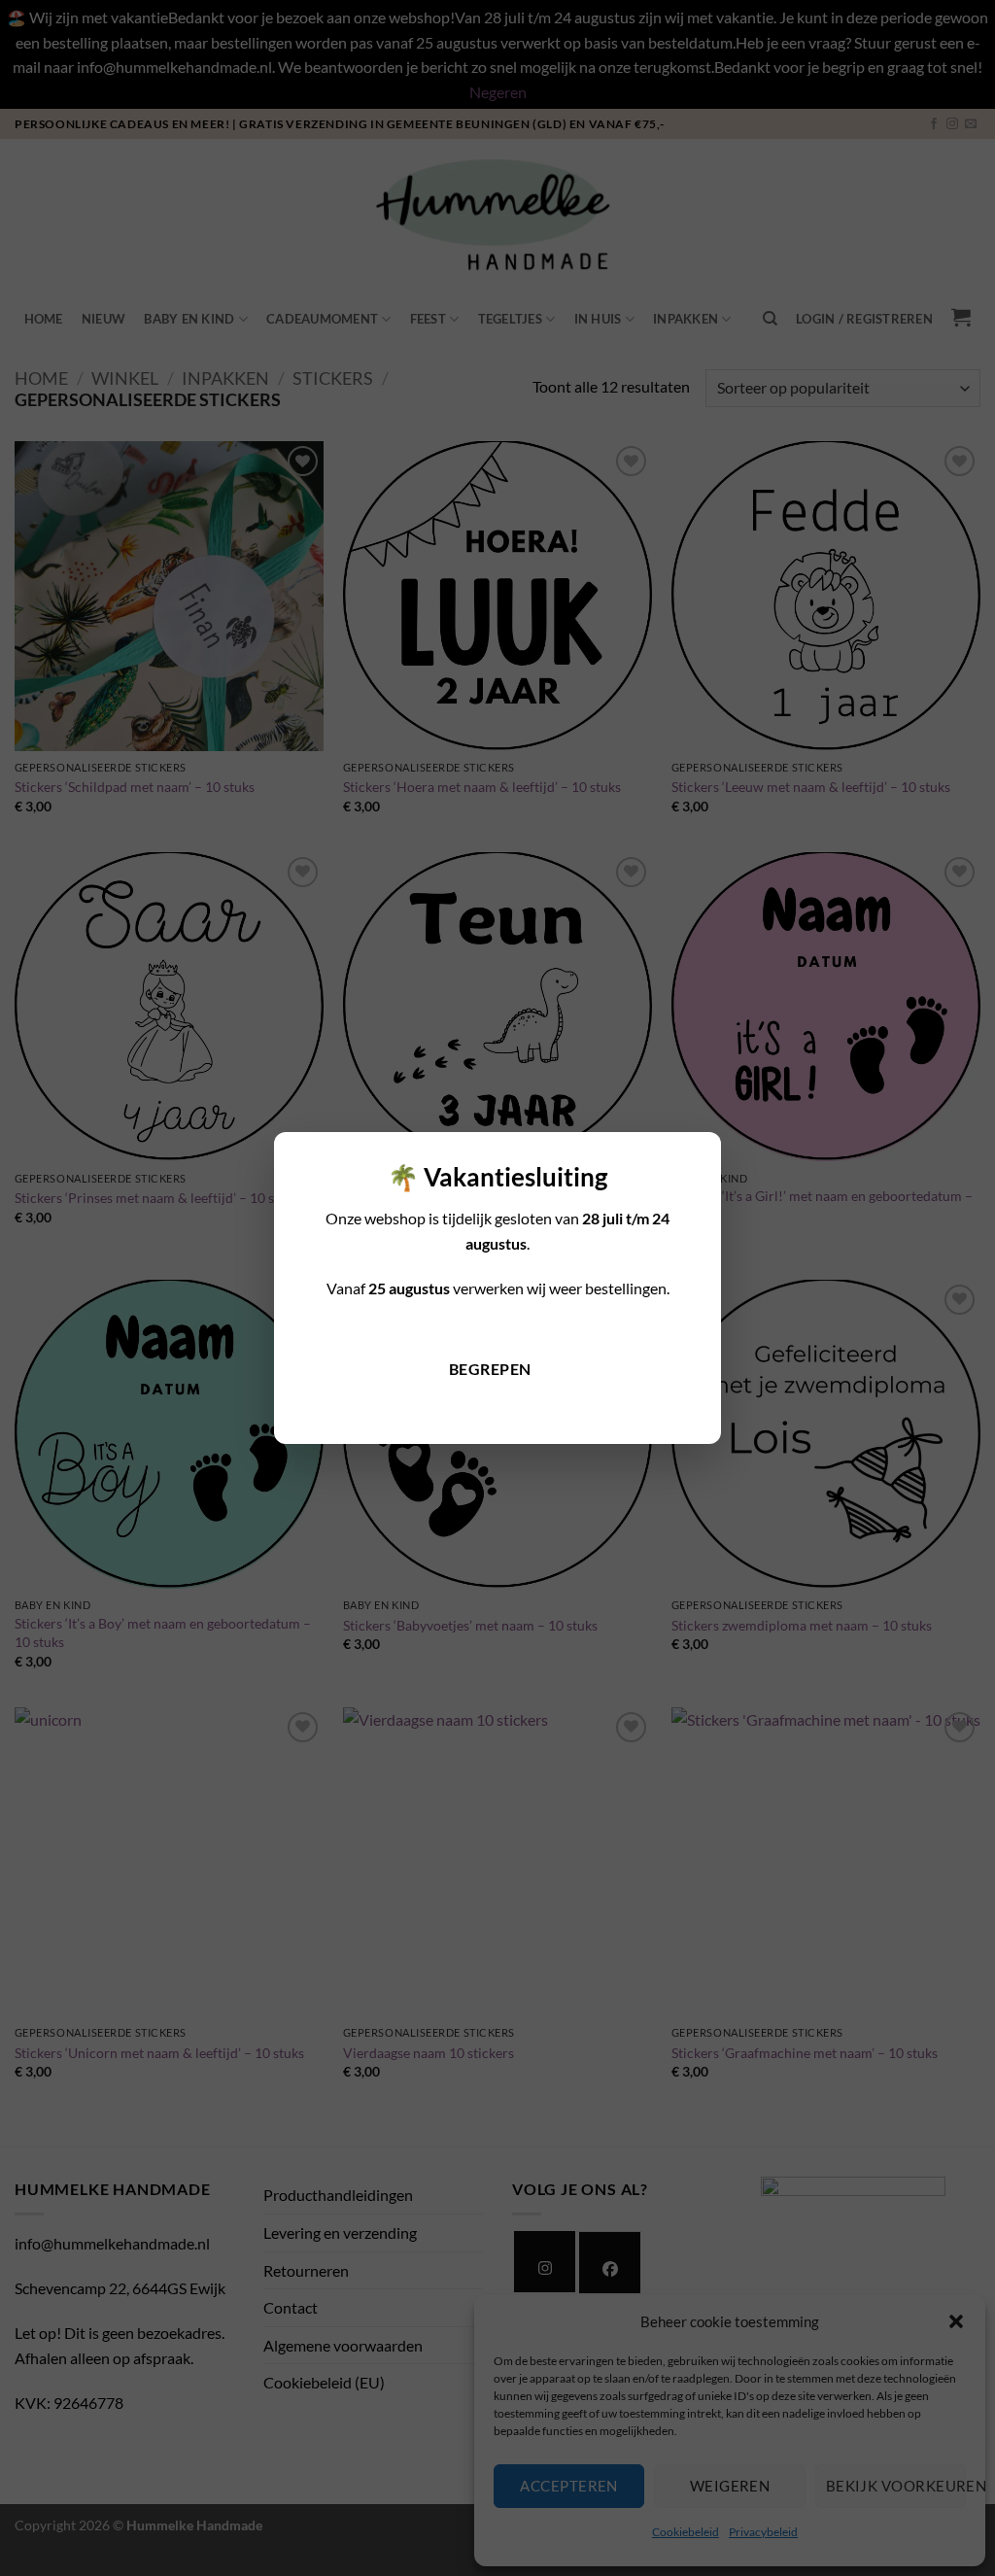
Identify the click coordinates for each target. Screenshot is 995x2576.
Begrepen (490, 1369)
